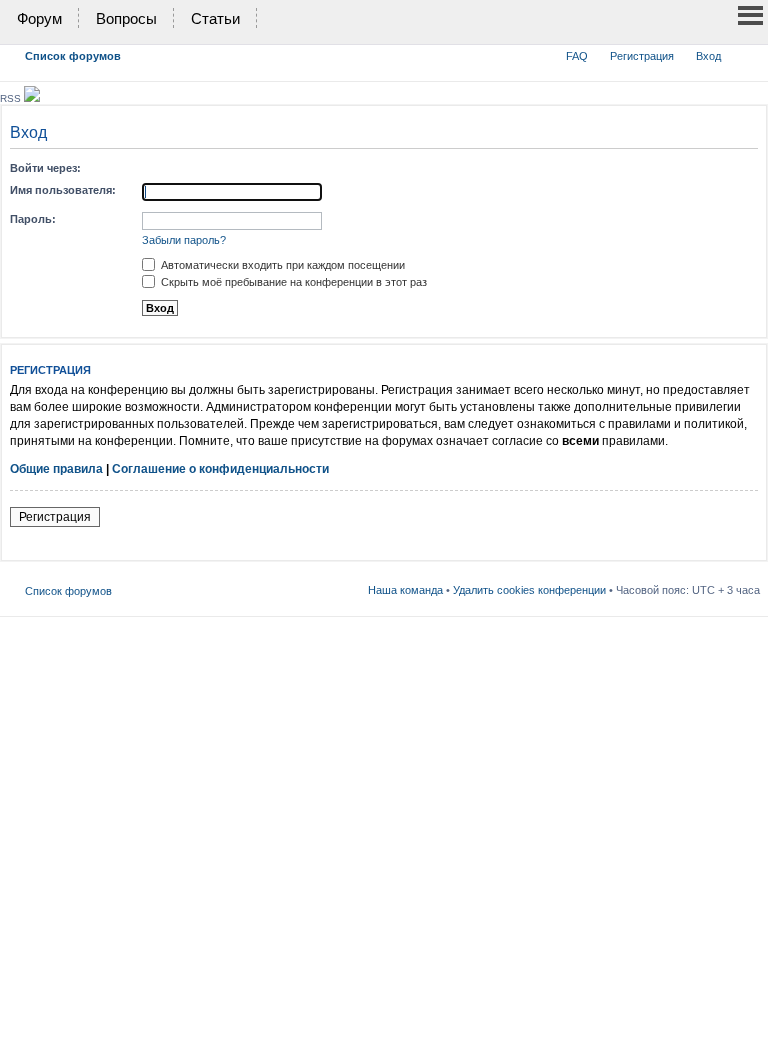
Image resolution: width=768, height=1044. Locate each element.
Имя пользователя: (63, 190)
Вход (708, 56)
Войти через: (45, 168)
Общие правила (56, 469)
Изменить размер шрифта (745, 52)
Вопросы (126, 18)
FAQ (577, 56)
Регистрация (642, 56)
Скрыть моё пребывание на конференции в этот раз (292, 282)
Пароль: (33, 219)
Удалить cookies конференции (529, 590)
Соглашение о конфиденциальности (220, 469)
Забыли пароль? (184, 240)
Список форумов (73, 56)
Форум (39, 18)
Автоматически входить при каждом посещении (281, 265)
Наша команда (405, 590)
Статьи (215, 18)
